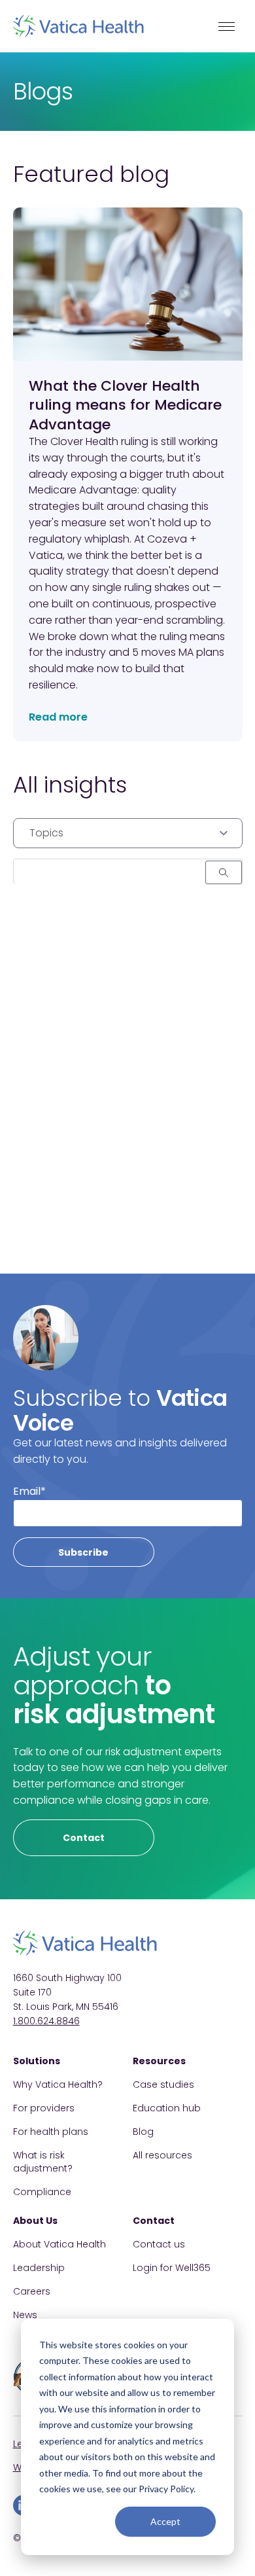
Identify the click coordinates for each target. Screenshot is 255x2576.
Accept (165, 2521)
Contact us (159, 2244)
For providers (44, 2108)
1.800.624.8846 (46, 2021)
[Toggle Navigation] (227, 26)
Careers (32, 2291)
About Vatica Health (59, 2244)
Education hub (167, 2108)
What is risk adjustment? (43, 2162)
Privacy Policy (166, 2489)
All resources (162, 2155)
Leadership (39, 2268)
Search (224, 872)
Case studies (163, 2084)
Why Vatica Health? (58, 2084)
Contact (84, 1838)
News (25, 2315)
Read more (58, 717)
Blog (143, 2132)
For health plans (51, 2132)
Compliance (42, 2192)
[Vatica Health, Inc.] (78, 26)
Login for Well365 (172, 2268)
